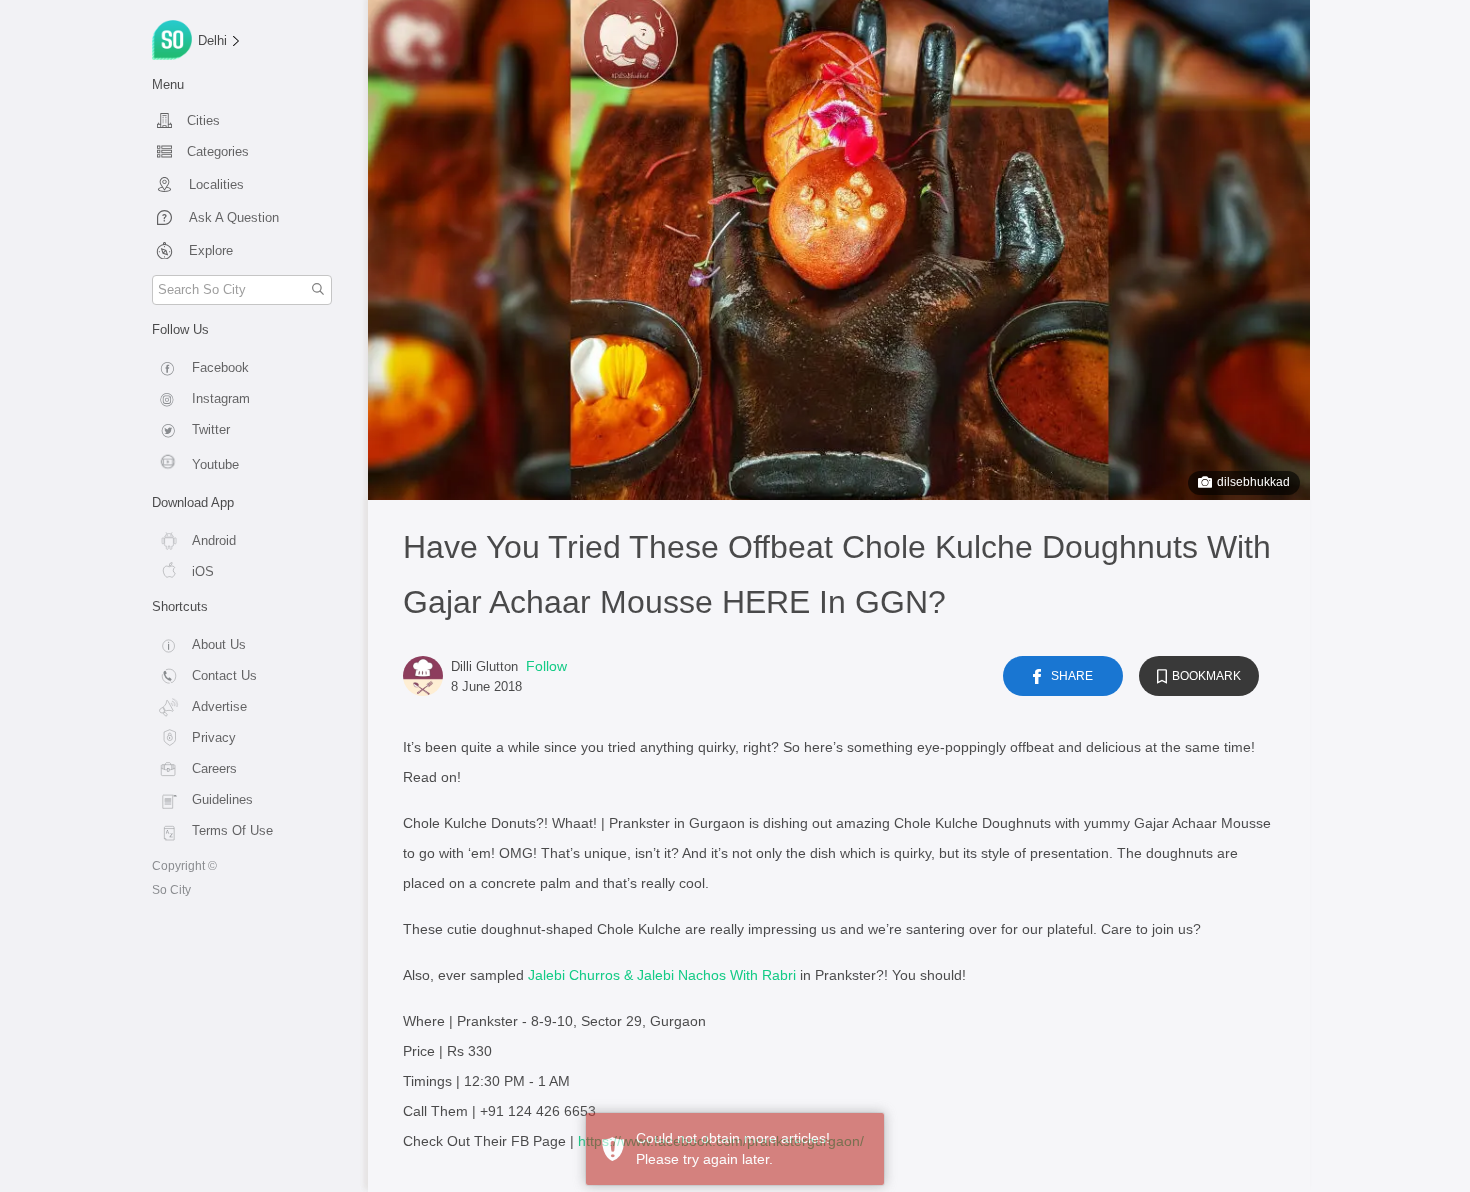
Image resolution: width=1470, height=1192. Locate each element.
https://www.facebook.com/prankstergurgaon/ (721, 1141)
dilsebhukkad (1253, 482)
